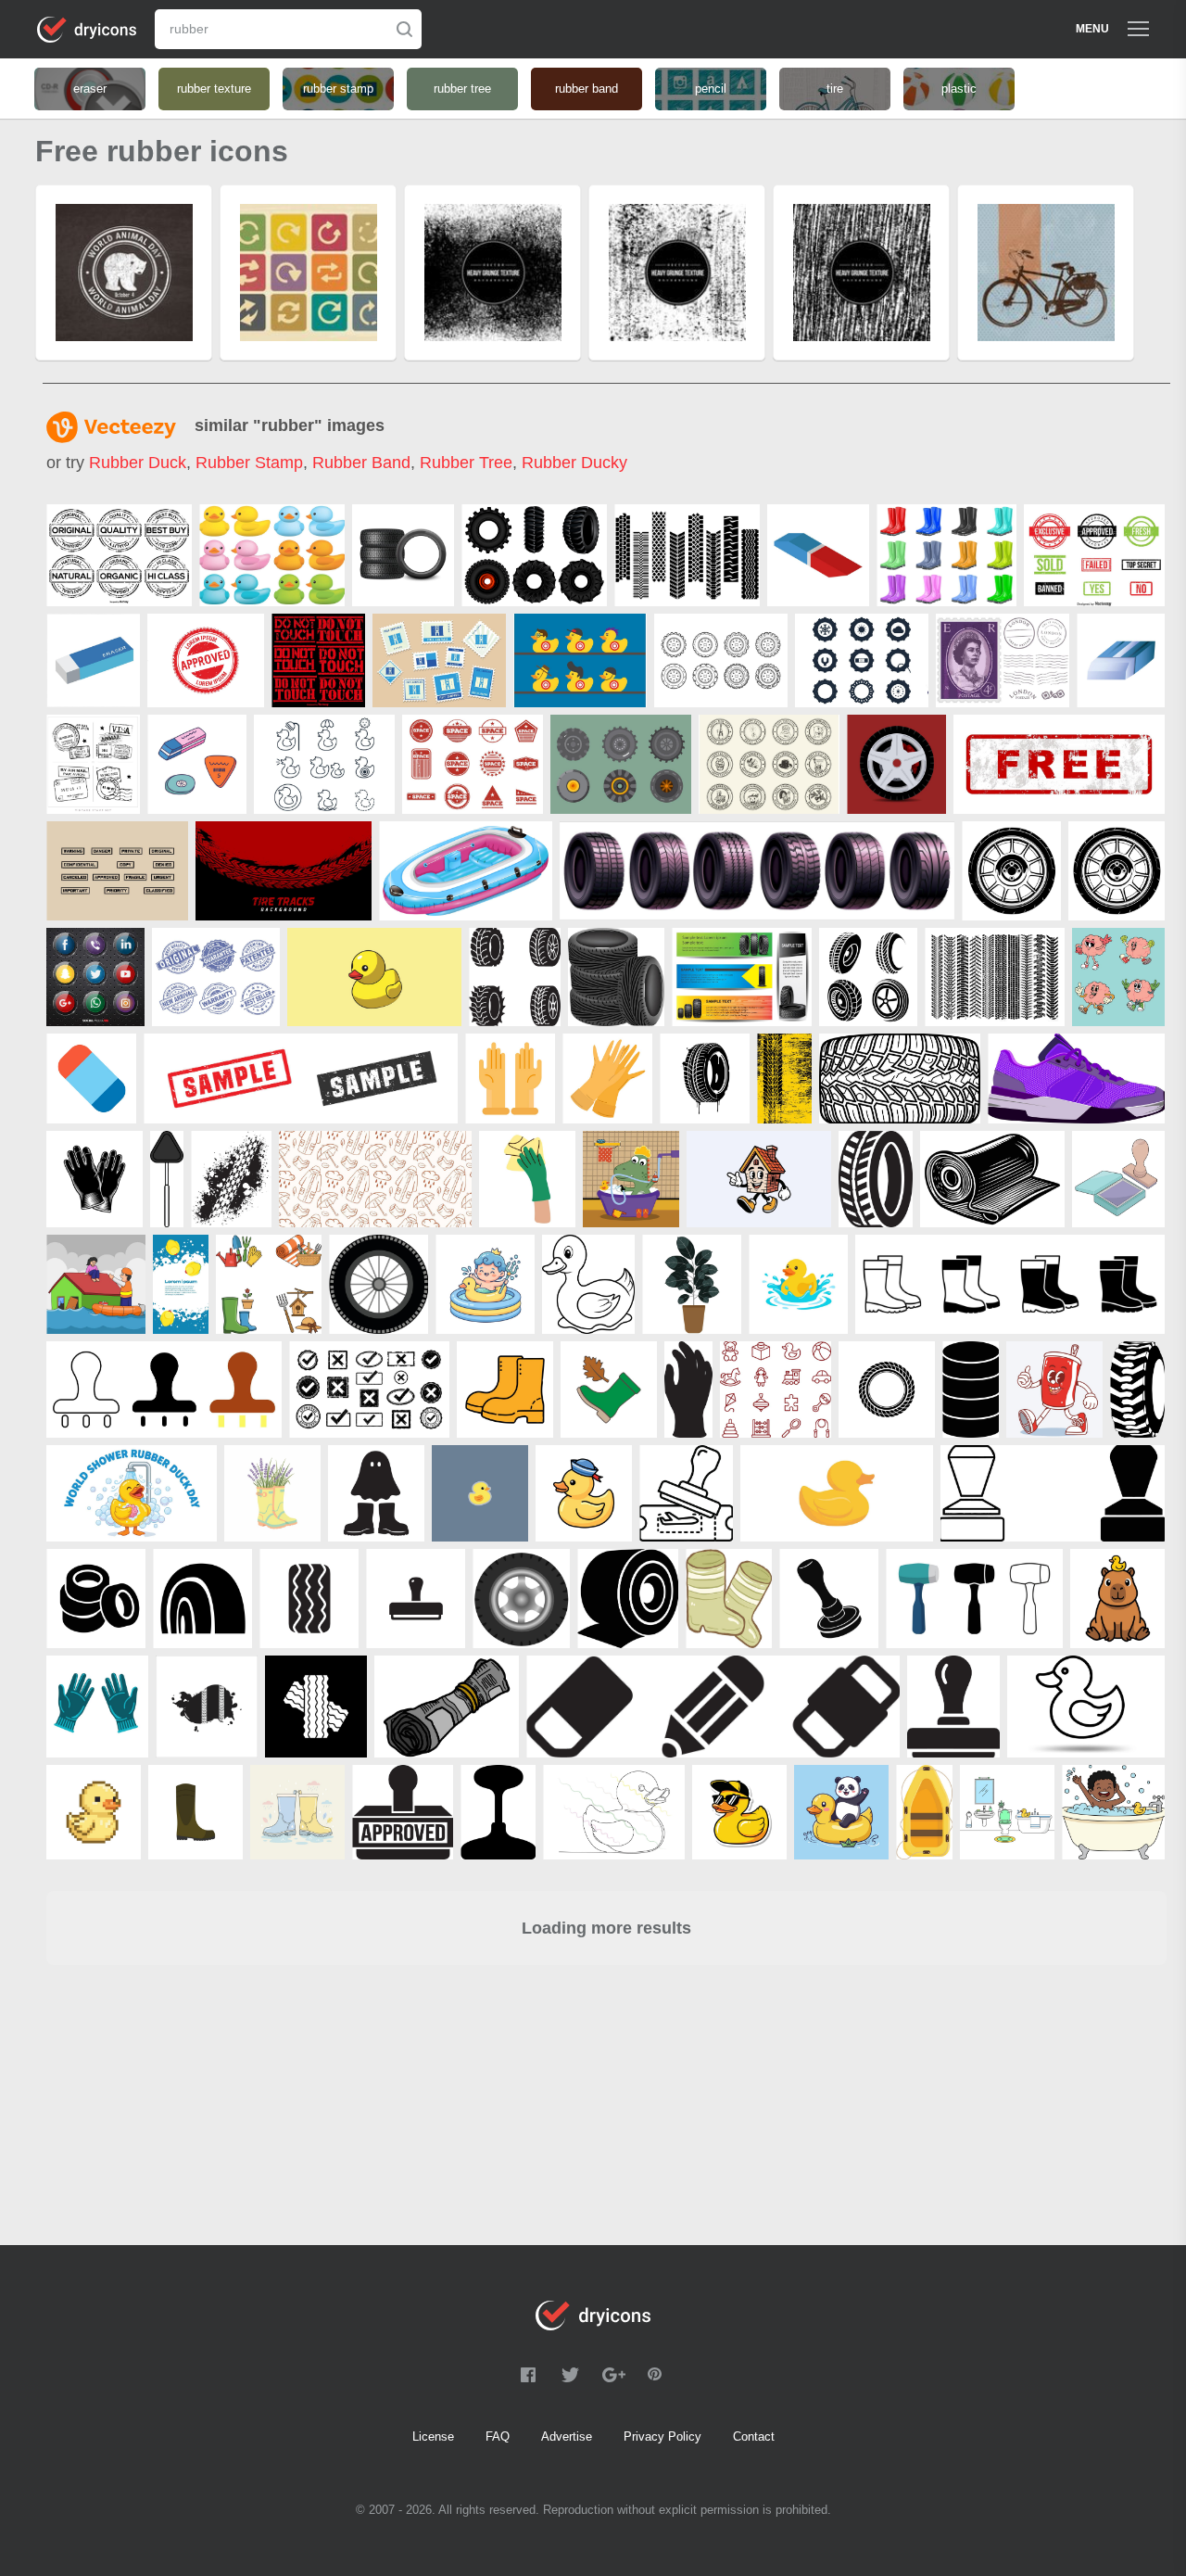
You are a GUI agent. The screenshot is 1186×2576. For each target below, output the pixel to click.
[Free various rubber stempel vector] (473, 764)
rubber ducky (574, 463)
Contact (754, 2436)
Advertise (567, 2436)
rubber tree (466, 463)
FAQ (498, 2436)
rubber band (361, 463)
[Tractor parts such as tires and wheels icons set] (862, 660)
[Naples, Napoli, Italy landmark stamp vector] (439, 660)
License (433, 2436)
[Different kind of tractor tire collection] (721, 660)
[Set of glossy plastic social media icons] (95, 977)
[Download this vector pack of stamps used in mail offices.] (117, 871)
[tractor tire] (1137, 1390)
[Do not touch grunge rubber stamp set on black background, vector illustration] (318, 660)
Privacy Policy (662, 2436)
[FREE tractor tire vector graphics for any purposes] (621, 764)
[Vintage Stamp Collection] (93, 764)
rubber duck (138, 463)
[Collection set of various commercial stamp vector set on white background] (1094, 555)
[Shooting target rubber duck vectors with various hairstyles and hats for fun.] (580, 660)
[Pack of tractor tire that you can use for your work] (534, 555)
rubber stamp (249, 463)
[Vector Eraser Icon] (91, 1079)
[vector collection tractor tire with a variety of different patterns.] (687, 555)
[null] (403, 555)
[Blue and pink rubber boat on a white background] (466, 871)
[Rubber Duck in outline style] (324, 764)
